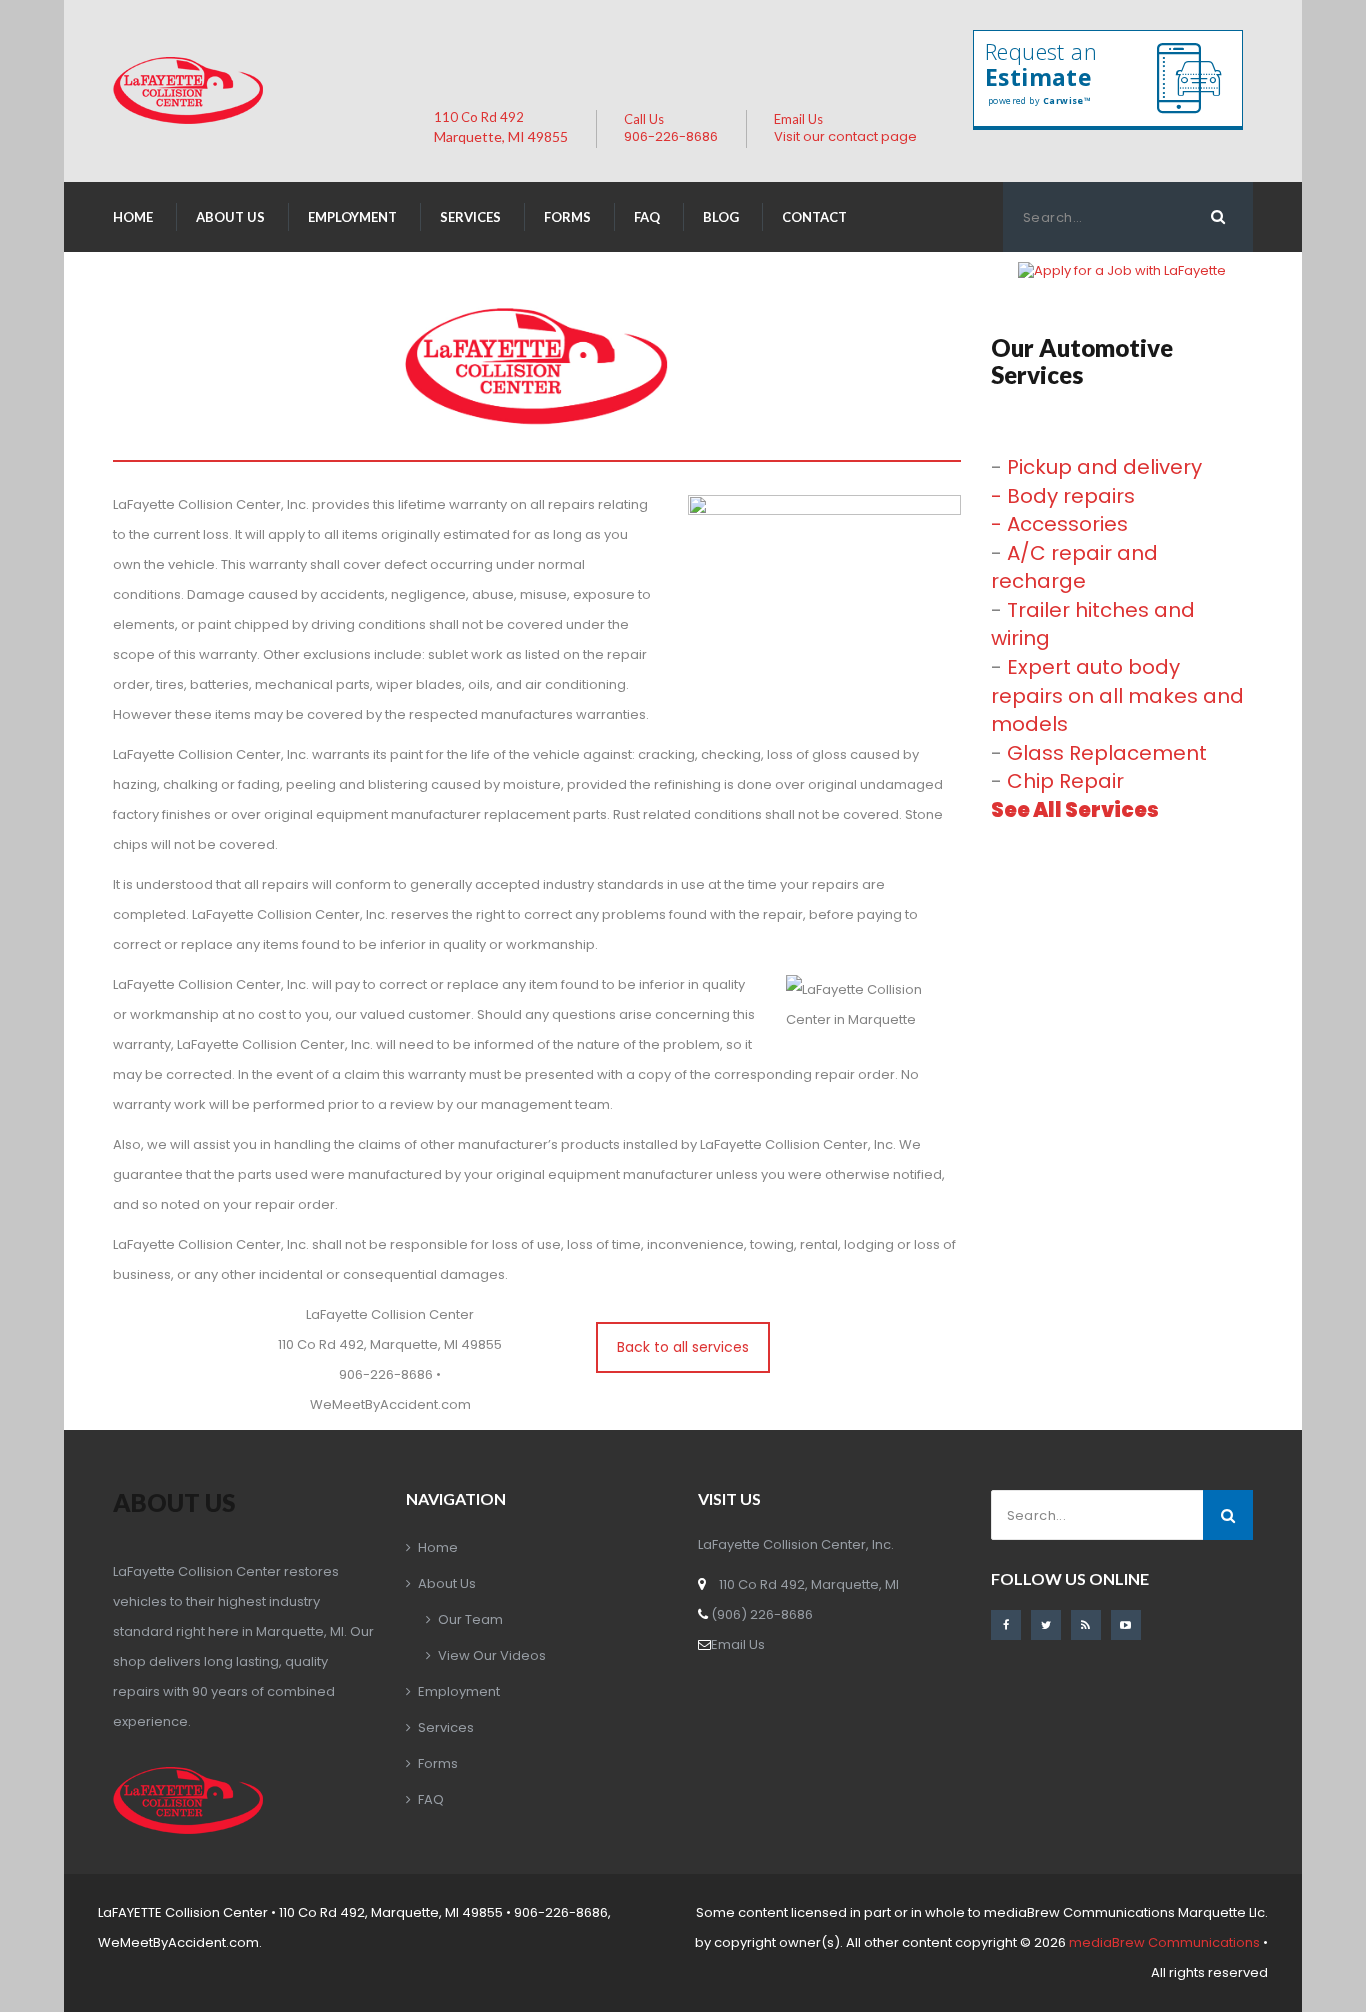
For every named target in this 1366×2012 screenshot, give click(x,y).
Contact (814, 217)
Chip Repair (1065, 781)
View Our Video (492, 1655)
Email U (738, 1644)
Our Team (470, 1619)
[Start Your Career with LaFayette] (1122, 270)
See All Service (1075, 810)
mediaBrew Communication (1164, 1942)
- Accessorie (1059, 524)
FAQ (647, 217)
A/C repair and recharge (1074, 567)
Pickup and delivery (1104, 467)
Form (567, 217)
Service (470, 217)
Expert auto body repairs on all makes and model (1117, 695)
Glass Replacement (1107, 753)
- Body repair (1063, 496)
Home (133, 217)
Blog (721, 217)
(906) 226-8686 (760, 1614)
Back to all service (683, 1347)
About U (230, 217)
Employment (352, 217)
